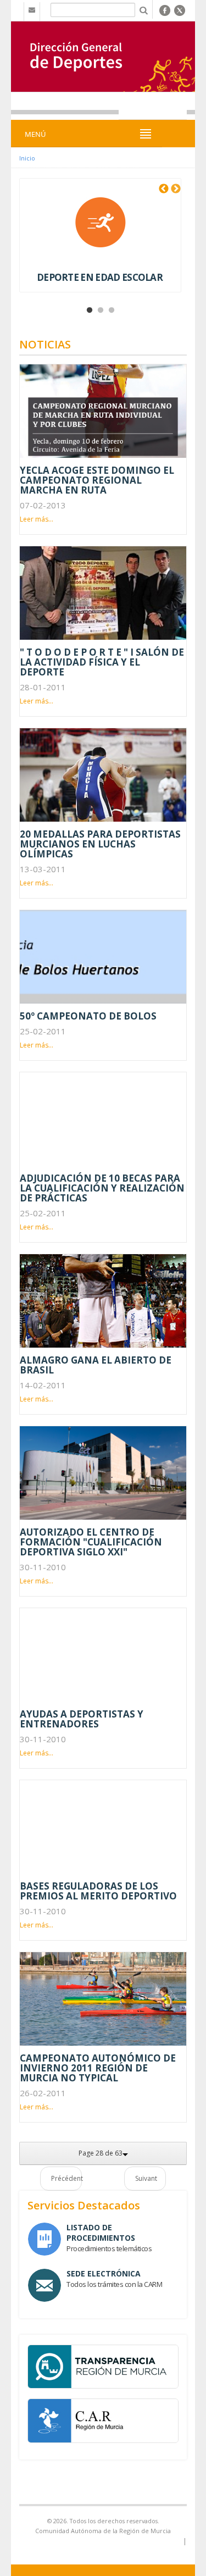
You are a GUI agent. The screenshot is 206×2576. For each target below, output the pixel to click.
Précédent (66, 2178)
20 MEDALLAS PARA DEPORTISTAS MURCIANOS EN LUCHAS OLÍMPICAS (100, 844)
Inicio (27, 158)
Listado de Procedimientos (101, 2232)
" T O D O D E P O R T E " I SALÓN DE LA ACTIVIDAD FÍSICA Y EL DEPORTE (102, 662)
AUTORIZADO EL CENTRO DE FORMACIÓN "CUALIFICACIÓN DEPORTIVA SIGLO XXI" (91, 1542)
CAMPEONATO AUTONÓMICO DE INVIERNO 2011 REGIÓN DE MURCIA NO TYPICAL (98, 2068)
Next (176, 189)
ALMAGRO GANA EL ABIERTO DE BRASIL (96, 1365)
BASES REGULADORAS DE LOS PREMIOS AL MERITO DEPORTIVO (98, 1891)
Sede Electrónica (104, 2273)
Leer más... (37, 519)
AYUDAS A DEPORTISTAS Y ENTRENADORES (82, 1719)
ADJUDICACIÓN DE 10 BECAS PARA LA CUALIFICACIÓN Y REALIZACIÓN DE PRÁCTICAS (102, 1188)
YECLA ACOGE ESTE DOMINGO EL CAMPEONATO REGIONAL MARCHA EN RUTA (97, 480)
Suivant (146, 2178)
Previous (164, 189)
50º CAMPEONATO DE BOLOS (88, 1016)
